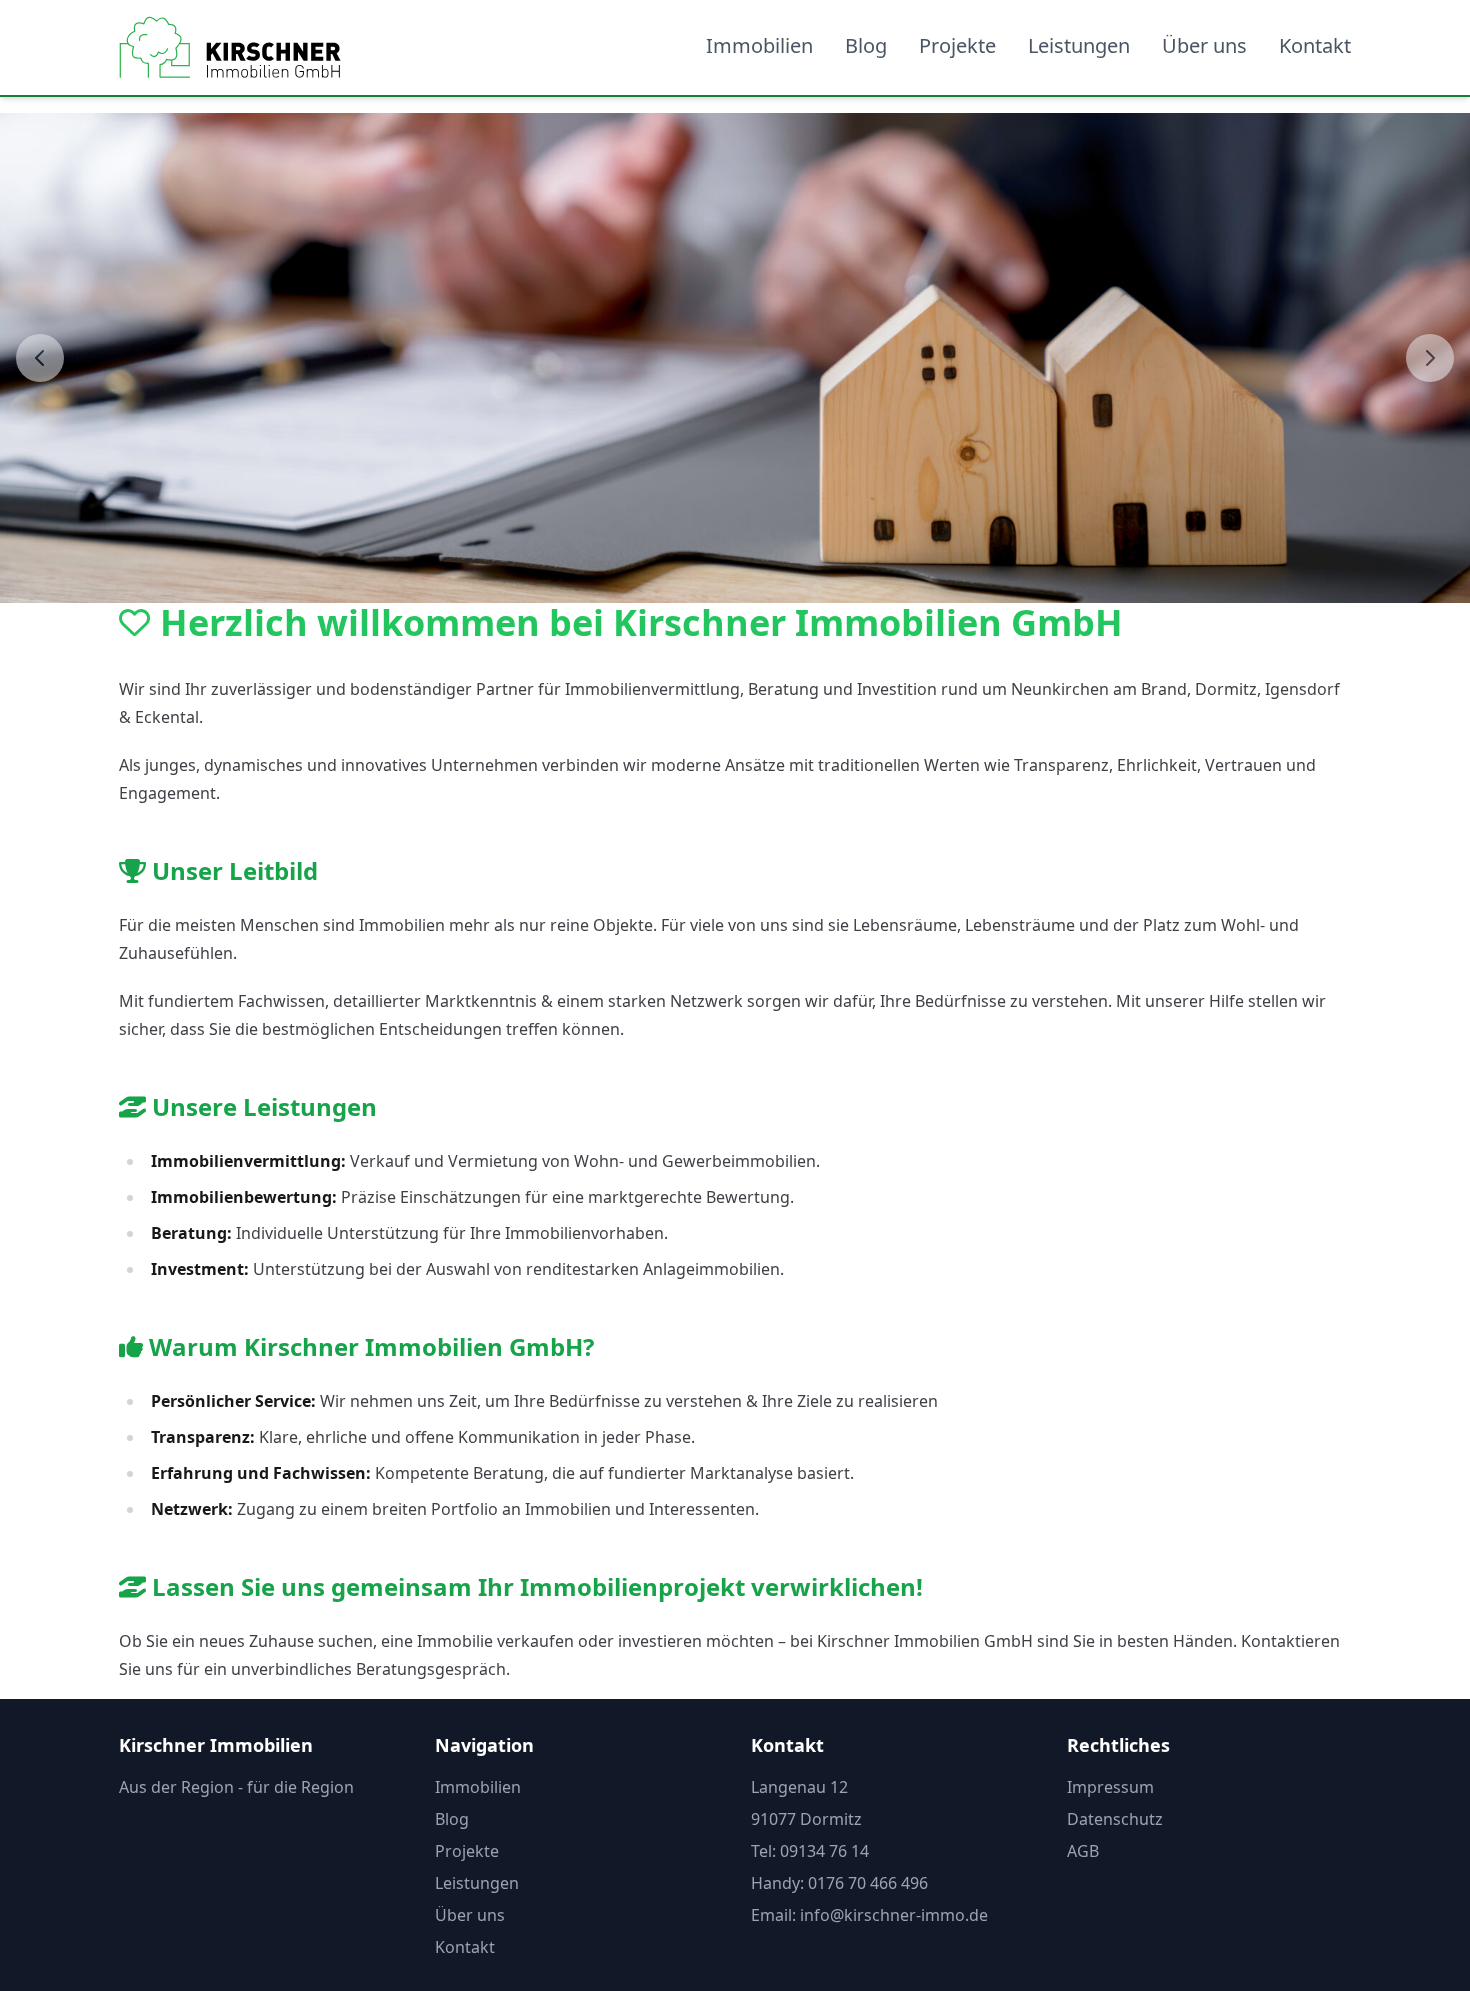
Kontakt (1315, 45)
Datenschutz (1115, 1819)
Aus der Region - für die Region (236, 1787)
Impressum (1110, 1787)
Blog (866, 45)
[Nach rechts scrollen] (1430, 358)
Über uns (1204, 45)
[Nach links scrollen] (40, 358)
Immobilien (759, 45)
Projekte (957, 45)
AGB (1083, 1851)
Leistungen (1079, 45)
